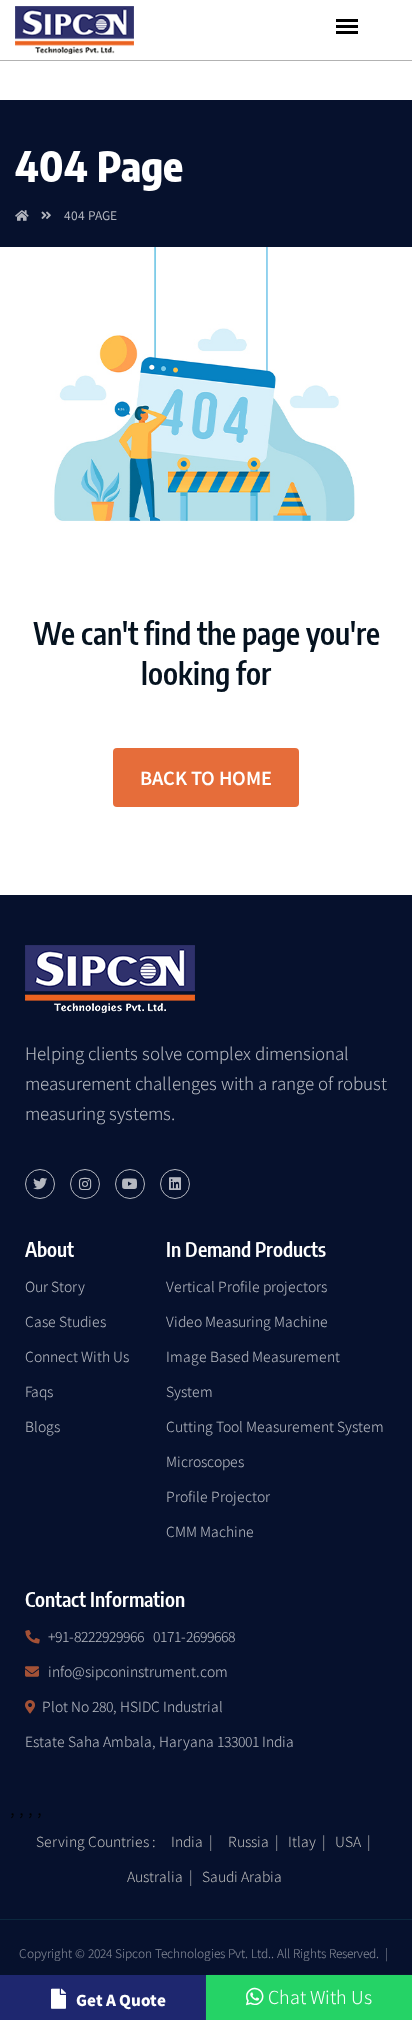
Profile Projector (218, 1496)
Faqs (39, 1391)
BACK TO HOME (206, 777)
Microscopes (205, 1461)
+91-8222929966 (96, 1636)
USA (348, 1841)
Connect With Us (77, 1356)
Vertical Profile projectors (246, 1286)
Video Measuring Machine (247, 1321)
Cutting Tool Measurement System (275, 1426)
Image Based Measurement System (253, 1373)
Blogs (42, 1426)
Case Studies (65, 1321)
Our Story (55, 1286)
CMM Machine (210, 1531)
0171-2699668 (194, 1636)
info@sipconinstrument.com (138, 1671)
